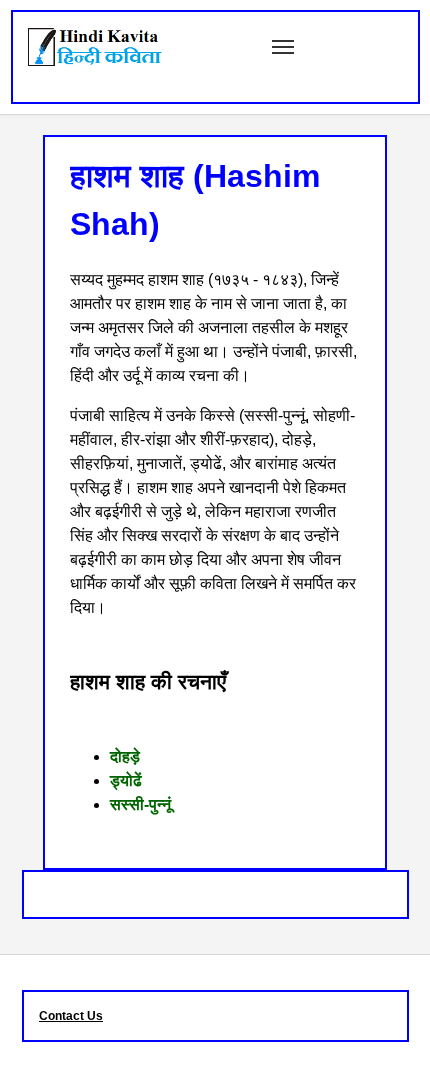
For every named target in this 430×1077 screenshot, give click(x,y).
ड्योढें (126, 780)
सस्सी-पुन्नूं (140, 804)
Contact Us (71, 1016)
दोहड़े (125, 756)
